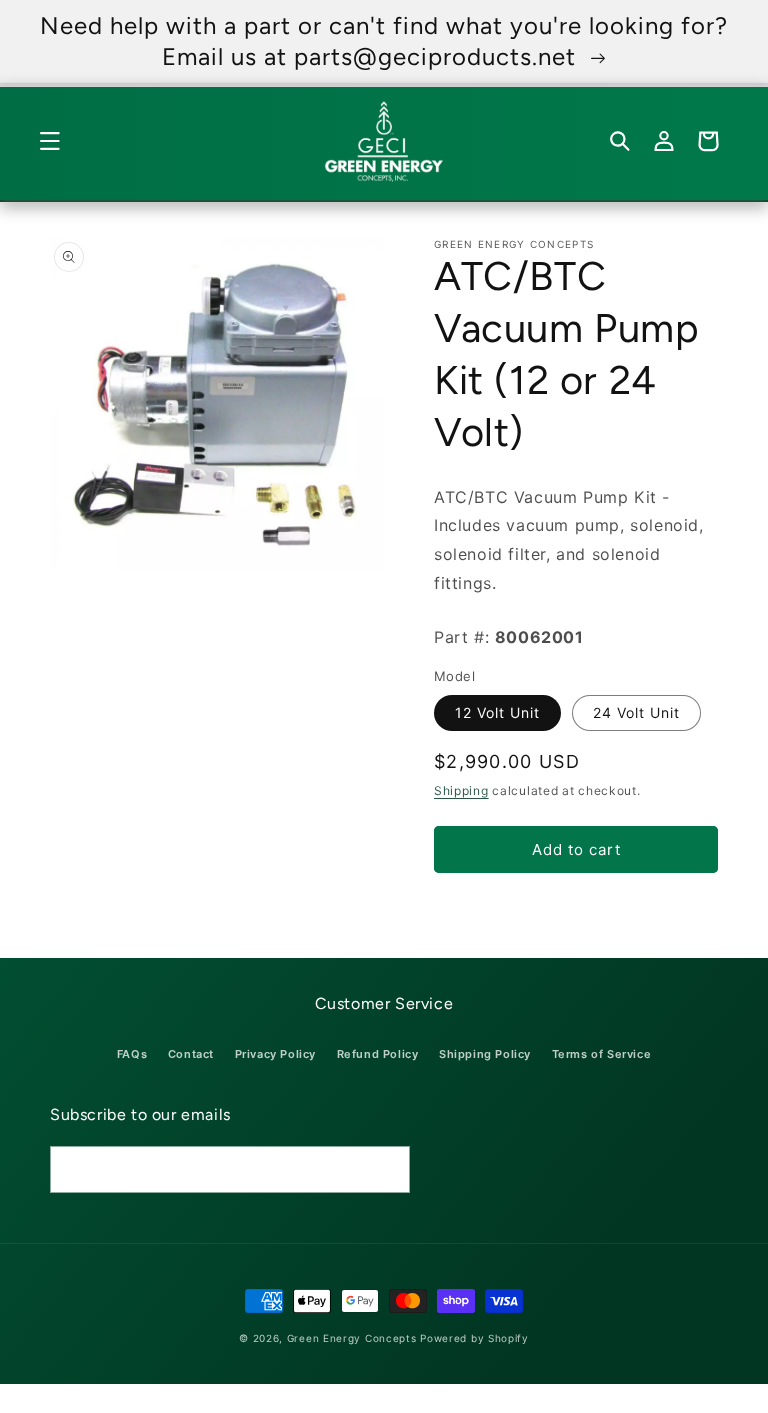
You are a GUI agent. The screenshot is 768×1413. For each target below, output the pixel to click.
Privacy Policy (275, 1054)
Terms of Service (602, 1054)
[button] (60, 141)
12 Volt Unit (497, 712)
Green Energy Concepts (352, 1338)
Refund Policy (378, 1054)
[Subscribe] (387, 1169)
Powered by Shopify (474, 1338)
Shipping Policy (485, 1054)
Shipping (461, 790)
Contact (191, 1054)
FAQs (132, 1054)
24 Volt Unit (636, 712)
